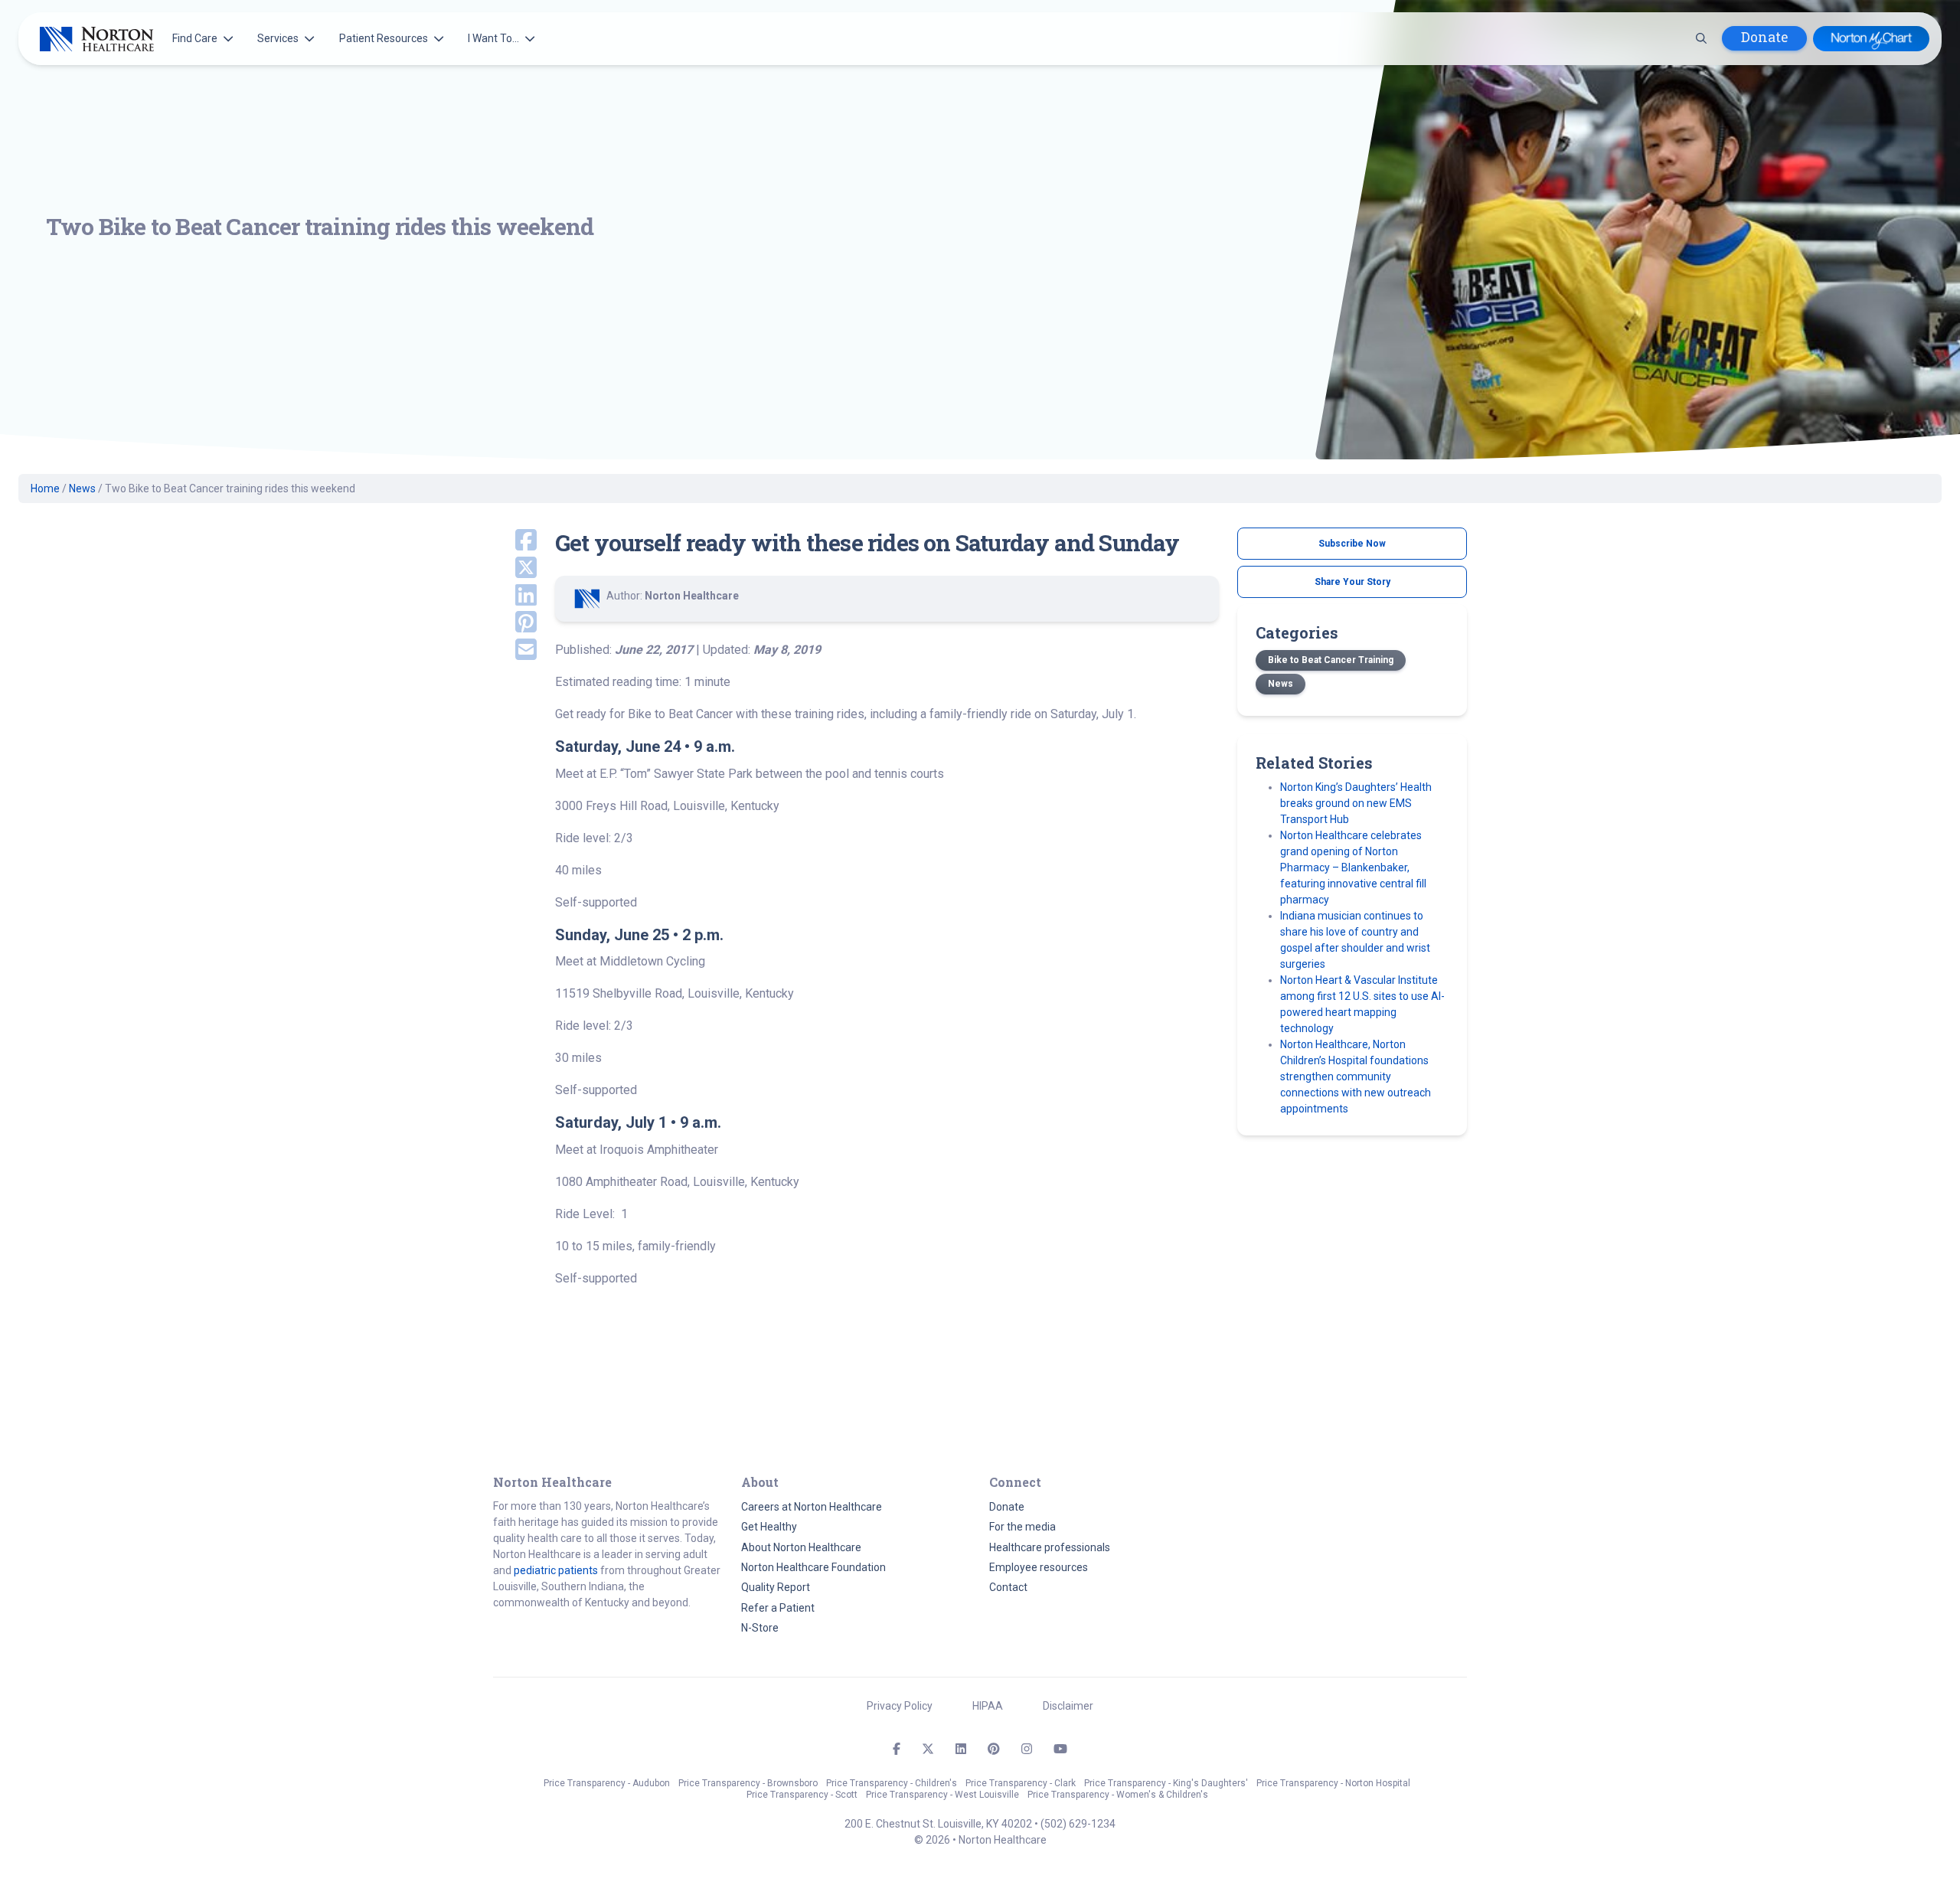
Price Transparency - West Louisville (942, 1795)
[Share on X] (515, 569)
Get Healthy (769, 1527)
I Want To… (493, 38)
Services (278, 38)
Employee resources (1039, 1567)
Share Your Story (1352, 582)
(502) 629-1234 (1078, 1824)
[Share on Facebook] (515, 541)
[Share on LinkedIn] (515, 596)
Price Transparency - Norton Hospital (1333, 1783)
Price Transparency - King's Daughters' (1166, 1783)
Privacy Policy (900, 1706)
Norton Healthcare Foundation (813, 1567)
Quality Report (776, 1587)
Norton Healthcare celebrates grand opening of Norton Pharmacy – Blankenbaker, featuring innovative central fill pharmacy (1353, 867)
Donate (1764, 37)
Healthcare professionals (1050, 1547)
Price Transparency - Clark (1021, 1783)
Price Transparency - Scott (802, 1795)
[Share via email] (515, 651)
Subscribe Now (1352, 544)
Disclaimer (1068, 1706)
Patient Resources (384, 38)
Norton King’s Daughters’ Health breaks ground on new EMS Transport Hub (1356, 803)
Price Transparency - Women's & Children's (1118, 1795)
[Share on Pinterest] (515, 623)
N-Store (760, 1628)
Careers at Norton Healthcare (812, 1507)
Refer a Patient (778, 1608)
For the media (1022, 1527)
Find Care (195, 38)
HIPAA (988, 1706)
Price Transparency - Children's (892, 1783)
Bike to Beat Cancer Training (1331, 660)
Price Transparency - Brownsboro (748, 1783)
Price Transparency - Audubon (607, 1783)
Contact (1008, 1587)
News (82, 488)
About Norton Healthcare (801, 1547)
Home (45, 488)
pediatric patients (556, 1570)
